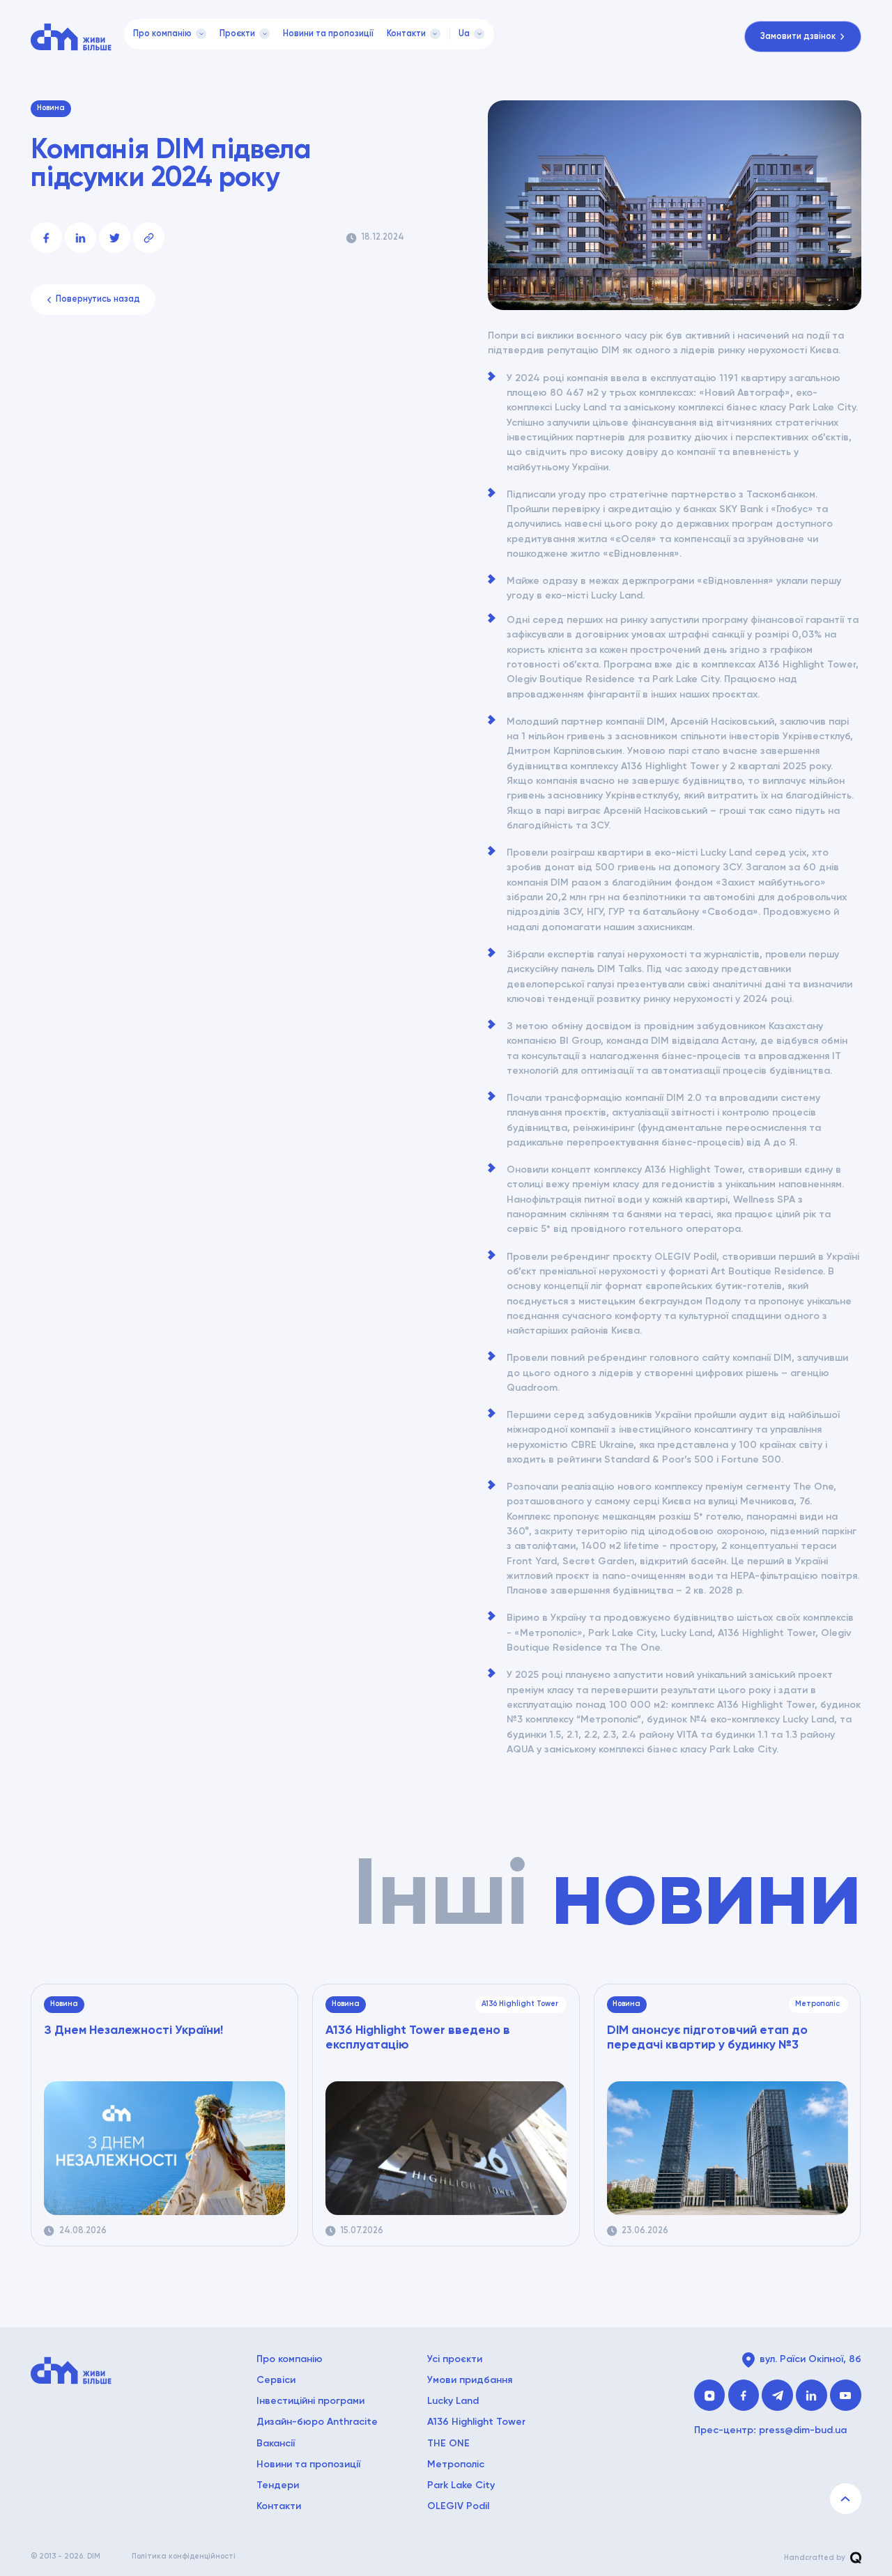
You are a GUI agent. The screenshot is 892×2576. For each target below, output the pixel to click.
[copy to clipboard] (148, 238)
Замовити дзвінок (798, 37)
